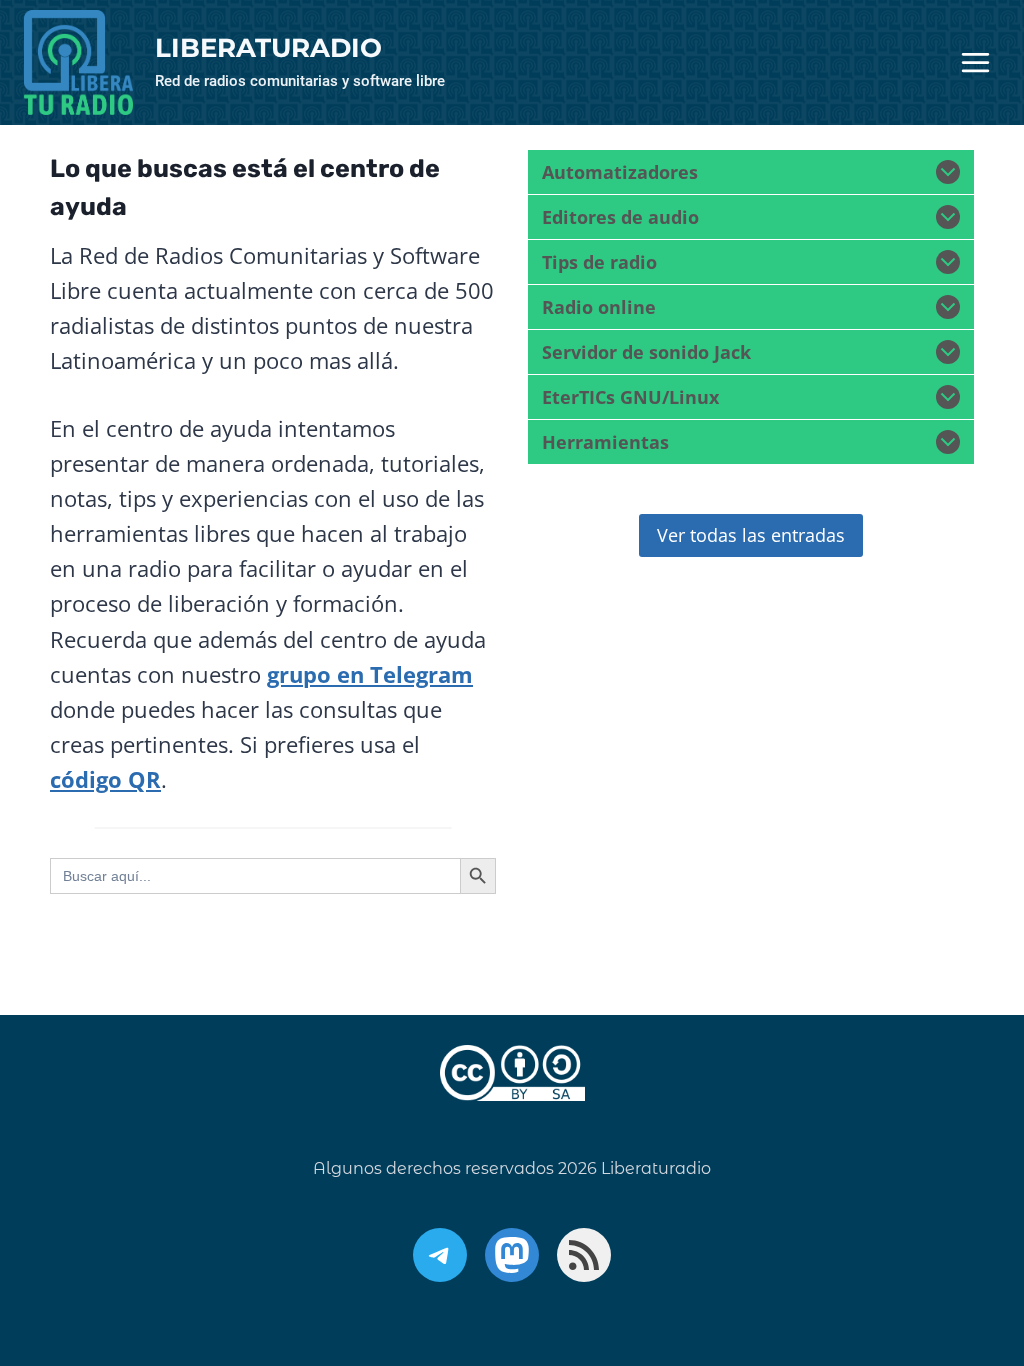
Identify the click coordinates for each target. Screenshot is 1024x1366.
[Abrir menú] (975, 63)
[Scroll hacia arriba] (948, 1247)
